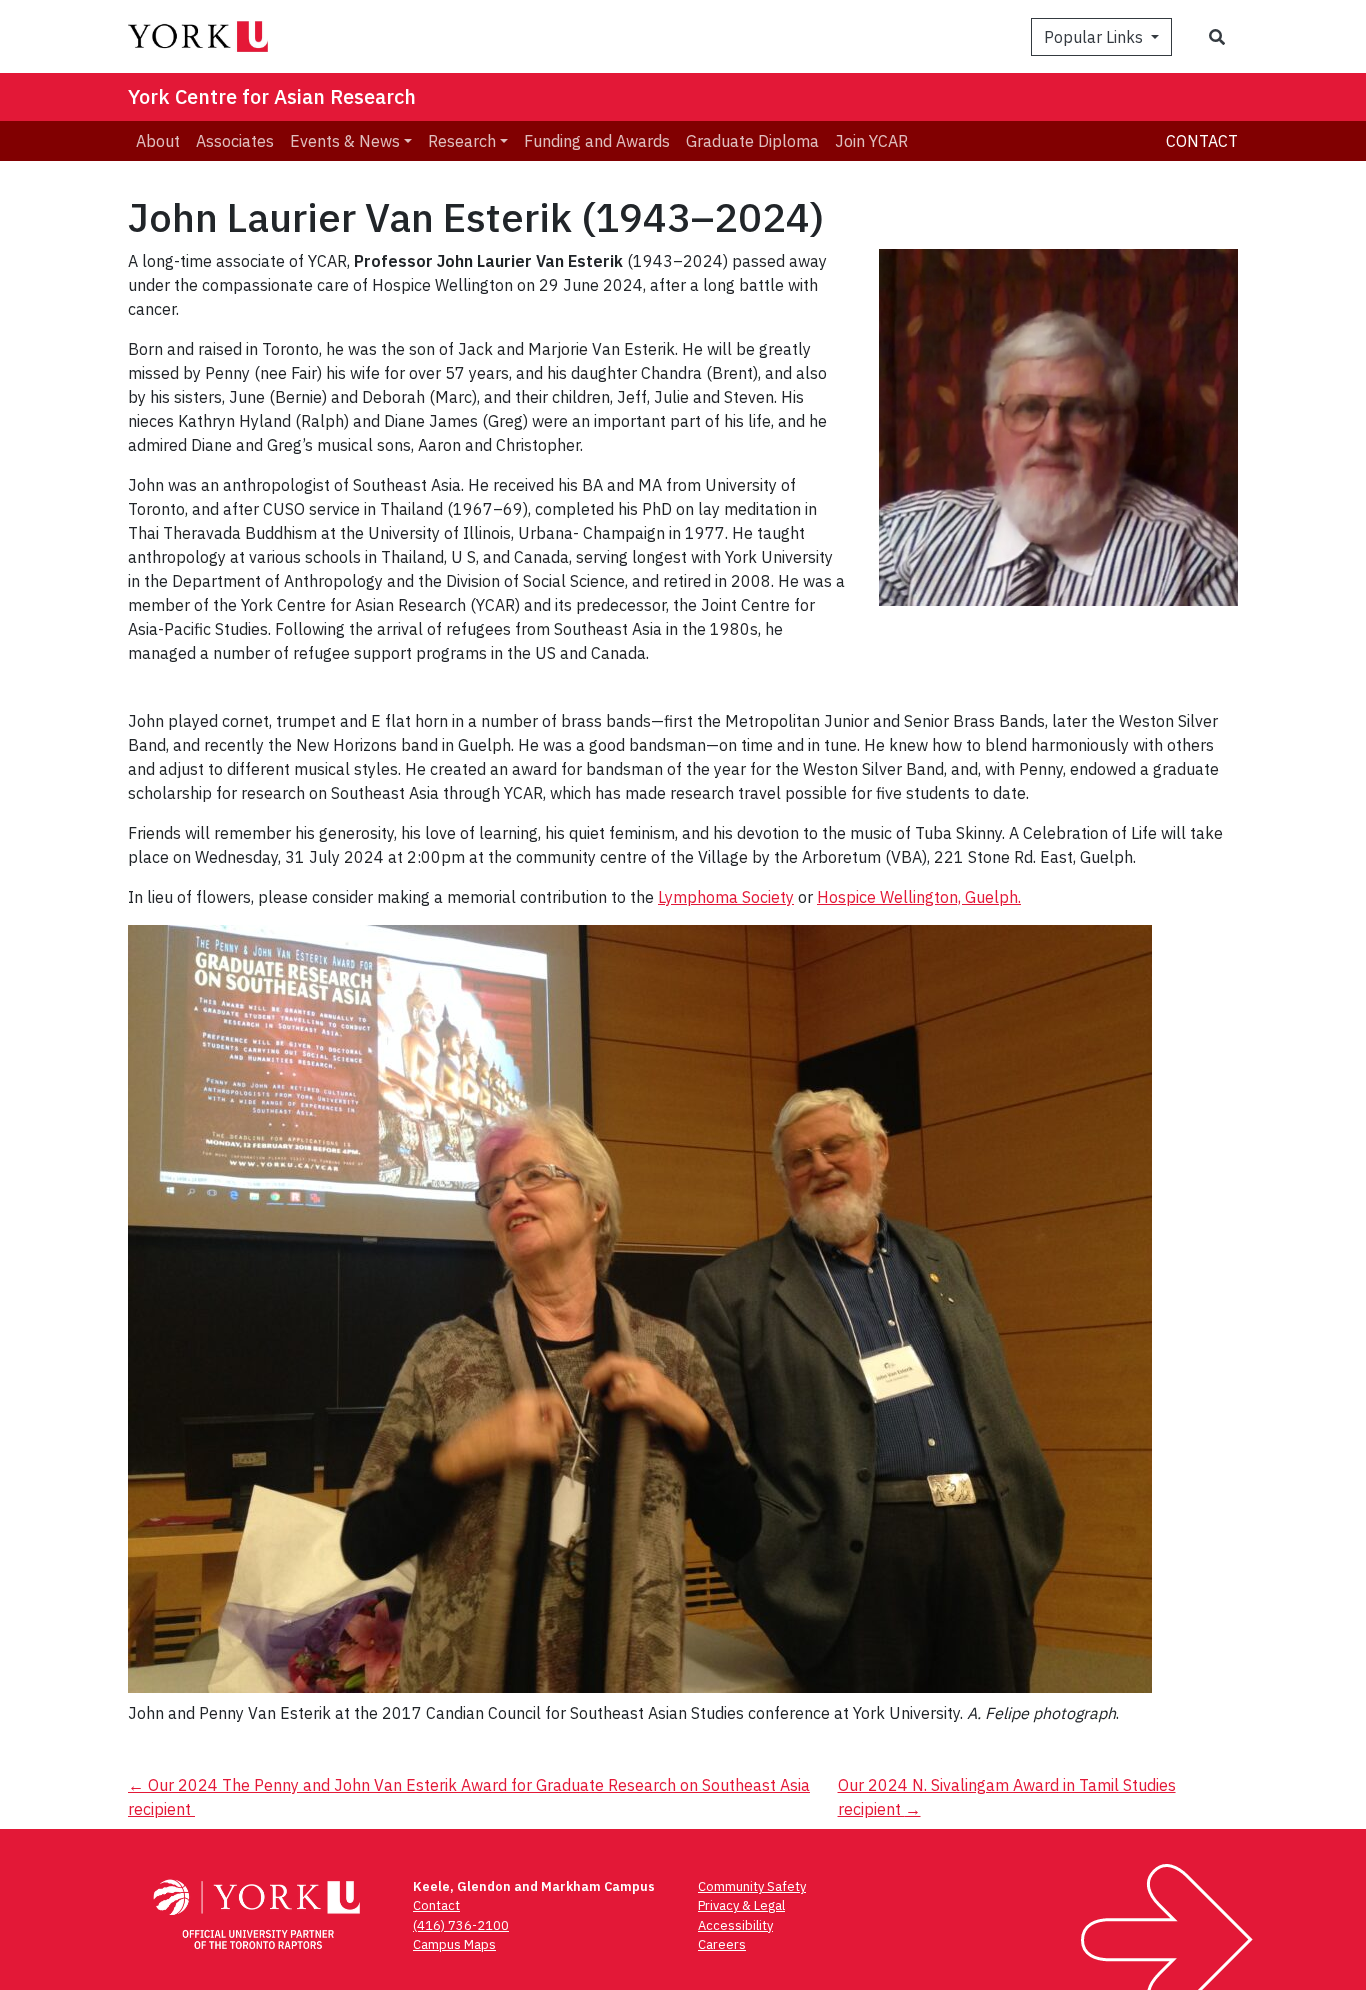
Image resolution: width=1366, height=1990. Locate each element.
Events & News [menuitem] (345, 141)
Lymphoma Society (726, 897)
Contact (1202, 141)
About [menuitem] (158, 141)
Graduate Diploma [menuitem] (752, 141)
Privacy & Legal (741, 1905)
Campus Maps (454, 1944)
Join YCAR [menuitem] (871, 141)
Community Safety (752, 1886)
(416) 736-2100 (461, 1925)
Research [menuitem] (462, 141)
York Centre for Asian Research (272, 96)
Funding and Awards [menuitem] (597, 141)
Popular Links (1095, 37)
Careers (722, 1944)
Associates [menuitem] (235, 141)
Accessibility (735, 1925)
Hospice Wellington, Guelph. (919, 897)
